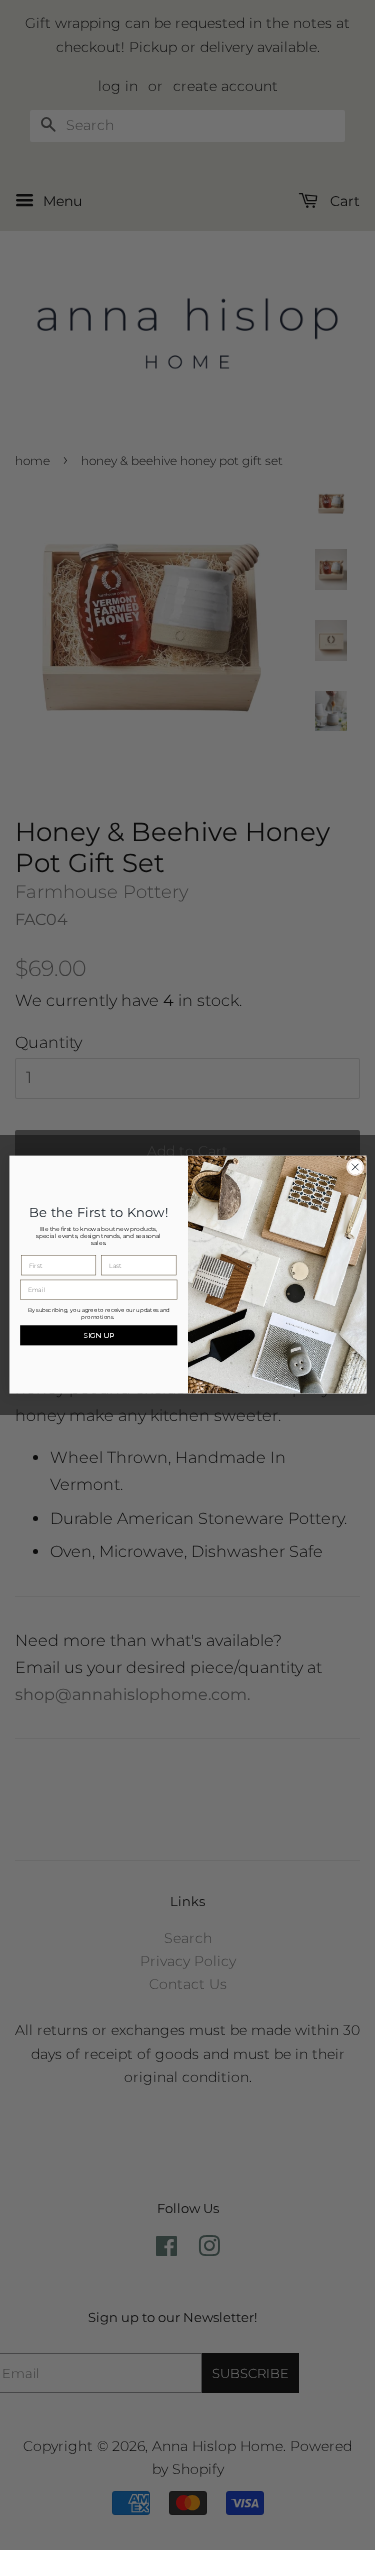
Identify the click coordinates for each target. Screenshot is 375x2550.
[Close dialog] (355, 1168)
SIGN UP (98, 1335)
